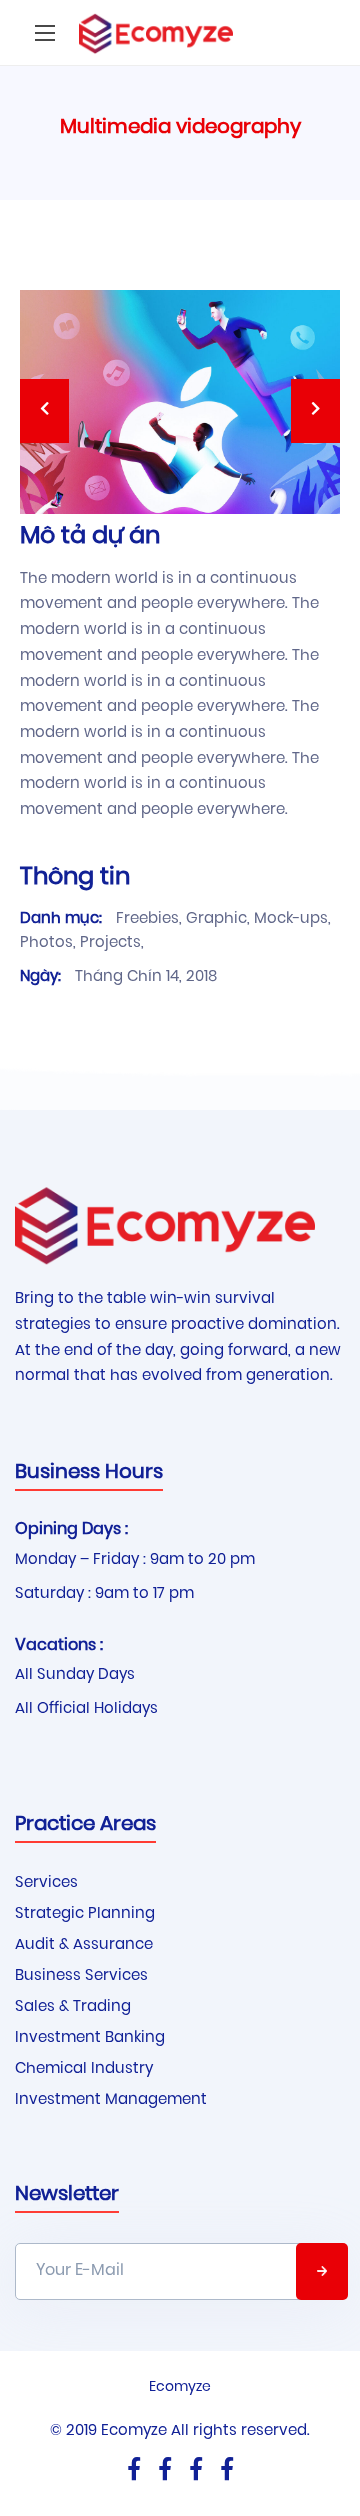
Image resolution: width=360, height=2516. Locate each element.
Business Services (81, 1976)
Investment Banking (90, 2038)
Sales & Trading (73, 2007)
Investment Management (111, 2100)
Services (46, 1883)
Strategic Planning (85, 1914)
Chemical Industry (84, 2069)
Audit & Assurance (84, 1945)
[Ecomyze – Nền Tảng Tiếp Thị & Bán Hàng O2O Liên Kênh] (156, 32)
